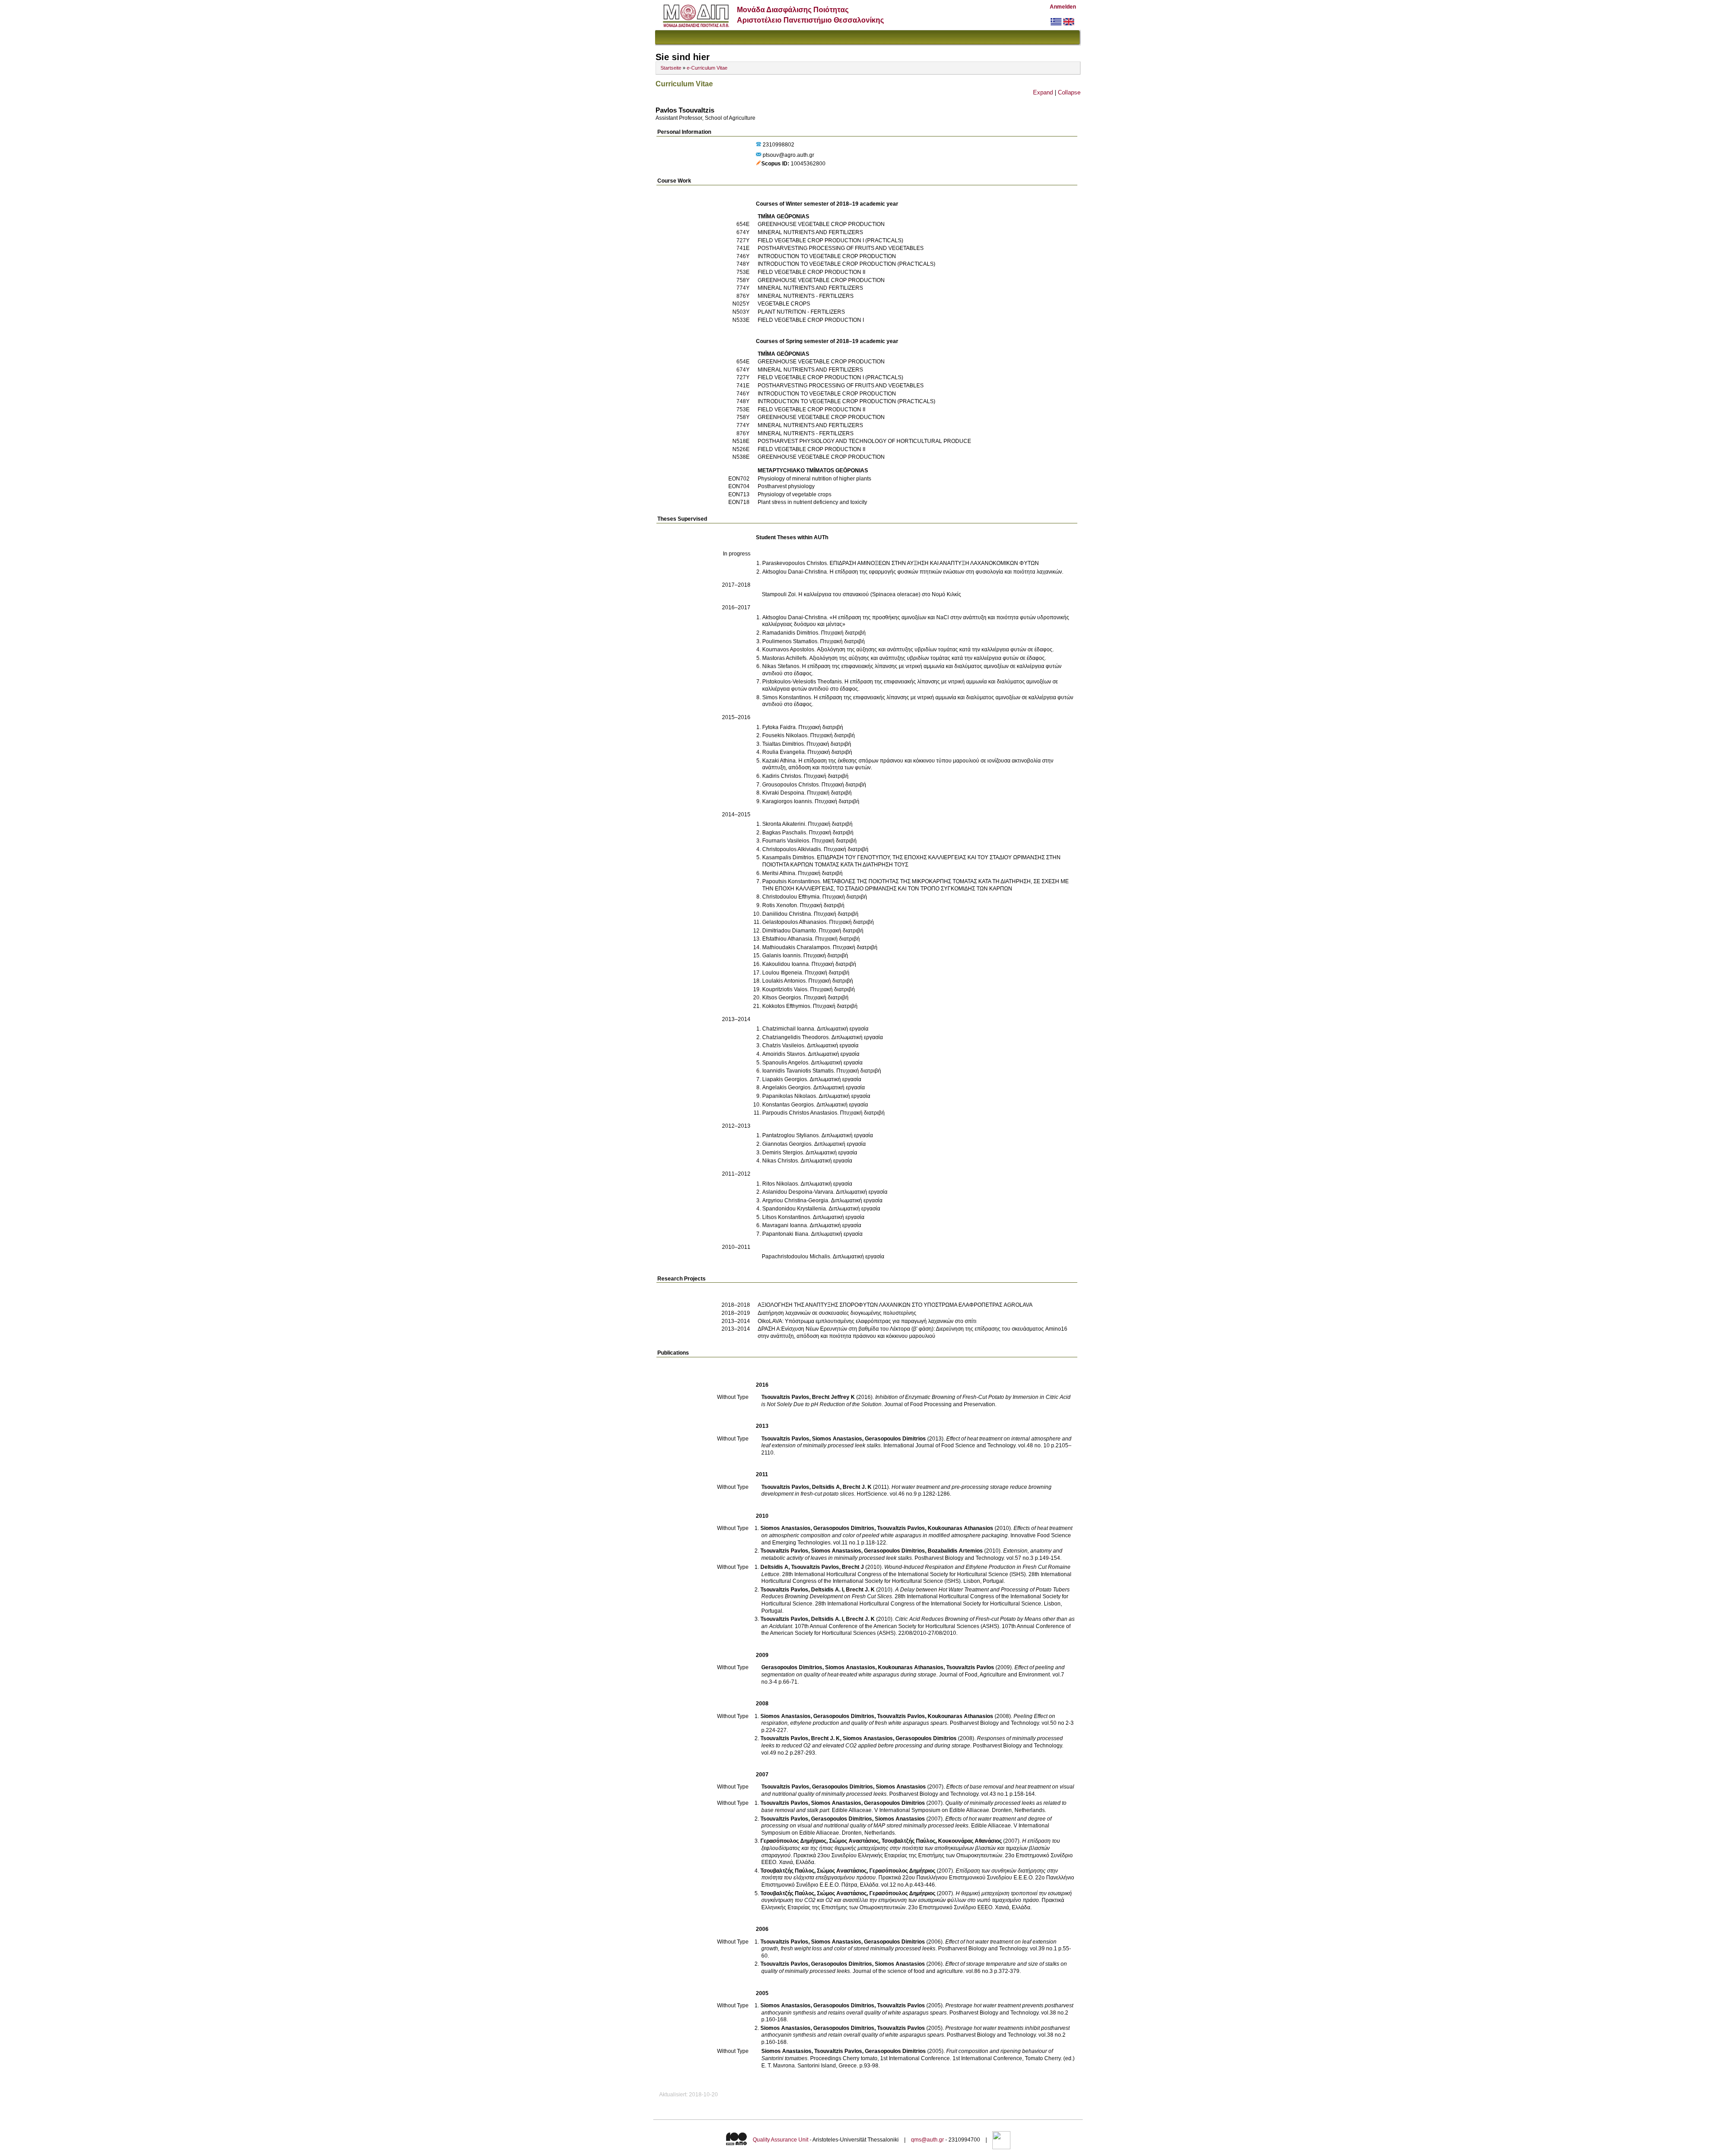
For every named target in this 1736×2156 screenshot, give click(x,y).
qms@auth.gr (927, 2140)
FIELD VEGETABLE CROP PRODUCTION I (811, 320)
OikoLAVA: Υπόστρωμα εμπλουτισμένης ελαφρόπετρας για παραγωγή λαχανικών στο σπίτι (867, 1321)
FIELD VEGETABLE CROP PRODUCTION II (811, 272)
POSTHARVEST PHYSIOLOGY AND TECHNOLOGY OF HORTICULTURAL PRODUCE (864, 441)
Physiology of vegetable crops (795, 494)
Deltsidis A (826, 1487)
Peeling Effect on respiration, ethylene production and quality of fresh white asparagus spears (908, 1720)
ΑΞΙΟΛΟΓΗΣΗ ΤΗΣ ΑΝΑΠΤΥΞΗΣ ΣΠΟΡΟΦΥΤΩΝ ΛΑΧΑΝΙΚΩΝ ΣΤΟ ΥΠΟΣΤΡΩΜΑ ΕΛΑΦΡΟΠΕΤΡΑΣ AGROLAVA (895, 1305)
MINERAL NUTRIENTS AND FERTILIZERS (810, 232)
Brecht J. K (857, 1487)
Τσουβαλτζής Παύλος (908, 1841)
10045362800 (808, 164)
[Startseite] (696, 25)
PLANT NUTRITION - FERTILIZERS (801, 312)
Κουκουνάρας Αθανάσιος (970, 1841)
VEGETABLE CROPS (784, 304)
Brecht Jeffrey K (833, 1397)
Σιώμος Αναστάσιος (854, 1841)
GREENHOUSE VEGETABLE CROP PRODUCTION (821, 224)
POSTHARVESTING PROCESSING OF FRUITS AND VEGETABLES (841, 248)
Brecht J (853, 1567)
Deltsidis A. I (827, 1590)
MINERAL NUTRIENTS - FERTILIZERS (806, 296)
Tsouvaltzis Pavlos (785, 1397)
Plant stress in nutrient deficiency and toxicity (812, 502)
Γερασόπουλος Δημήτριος (793, 1841)
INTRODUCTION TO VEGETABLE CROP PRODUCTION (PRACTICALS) (847, 264)
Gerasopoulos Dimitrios (895, 1439)
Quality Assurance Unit (781, 2140)
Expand (1043, 92)
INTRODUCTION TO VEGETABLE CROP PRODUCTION (827, 256)
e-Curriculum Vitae (707, 68)
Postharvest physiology (786, 486)
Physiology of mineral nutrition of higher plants (814, 479)
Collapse (1069, 92)
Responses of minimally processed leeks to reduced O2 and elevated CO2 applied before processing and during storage (912, 1742)
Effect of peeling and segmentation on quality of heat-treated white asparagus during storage (913, 1671)
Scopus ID (774, 164)
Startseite (671, 68)
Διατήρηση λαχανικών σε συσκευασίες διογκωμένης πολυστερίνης (837, 1313)
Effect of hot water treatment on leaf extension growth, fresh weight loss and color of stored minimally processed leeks (909, 1945)
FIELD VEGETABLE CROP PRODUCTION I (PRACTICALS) (830, 240)
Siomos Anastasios (837, 1439)
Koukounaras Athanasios (960, 1528)
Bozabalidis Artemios (955, 1551)
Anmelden (1063, 7)
